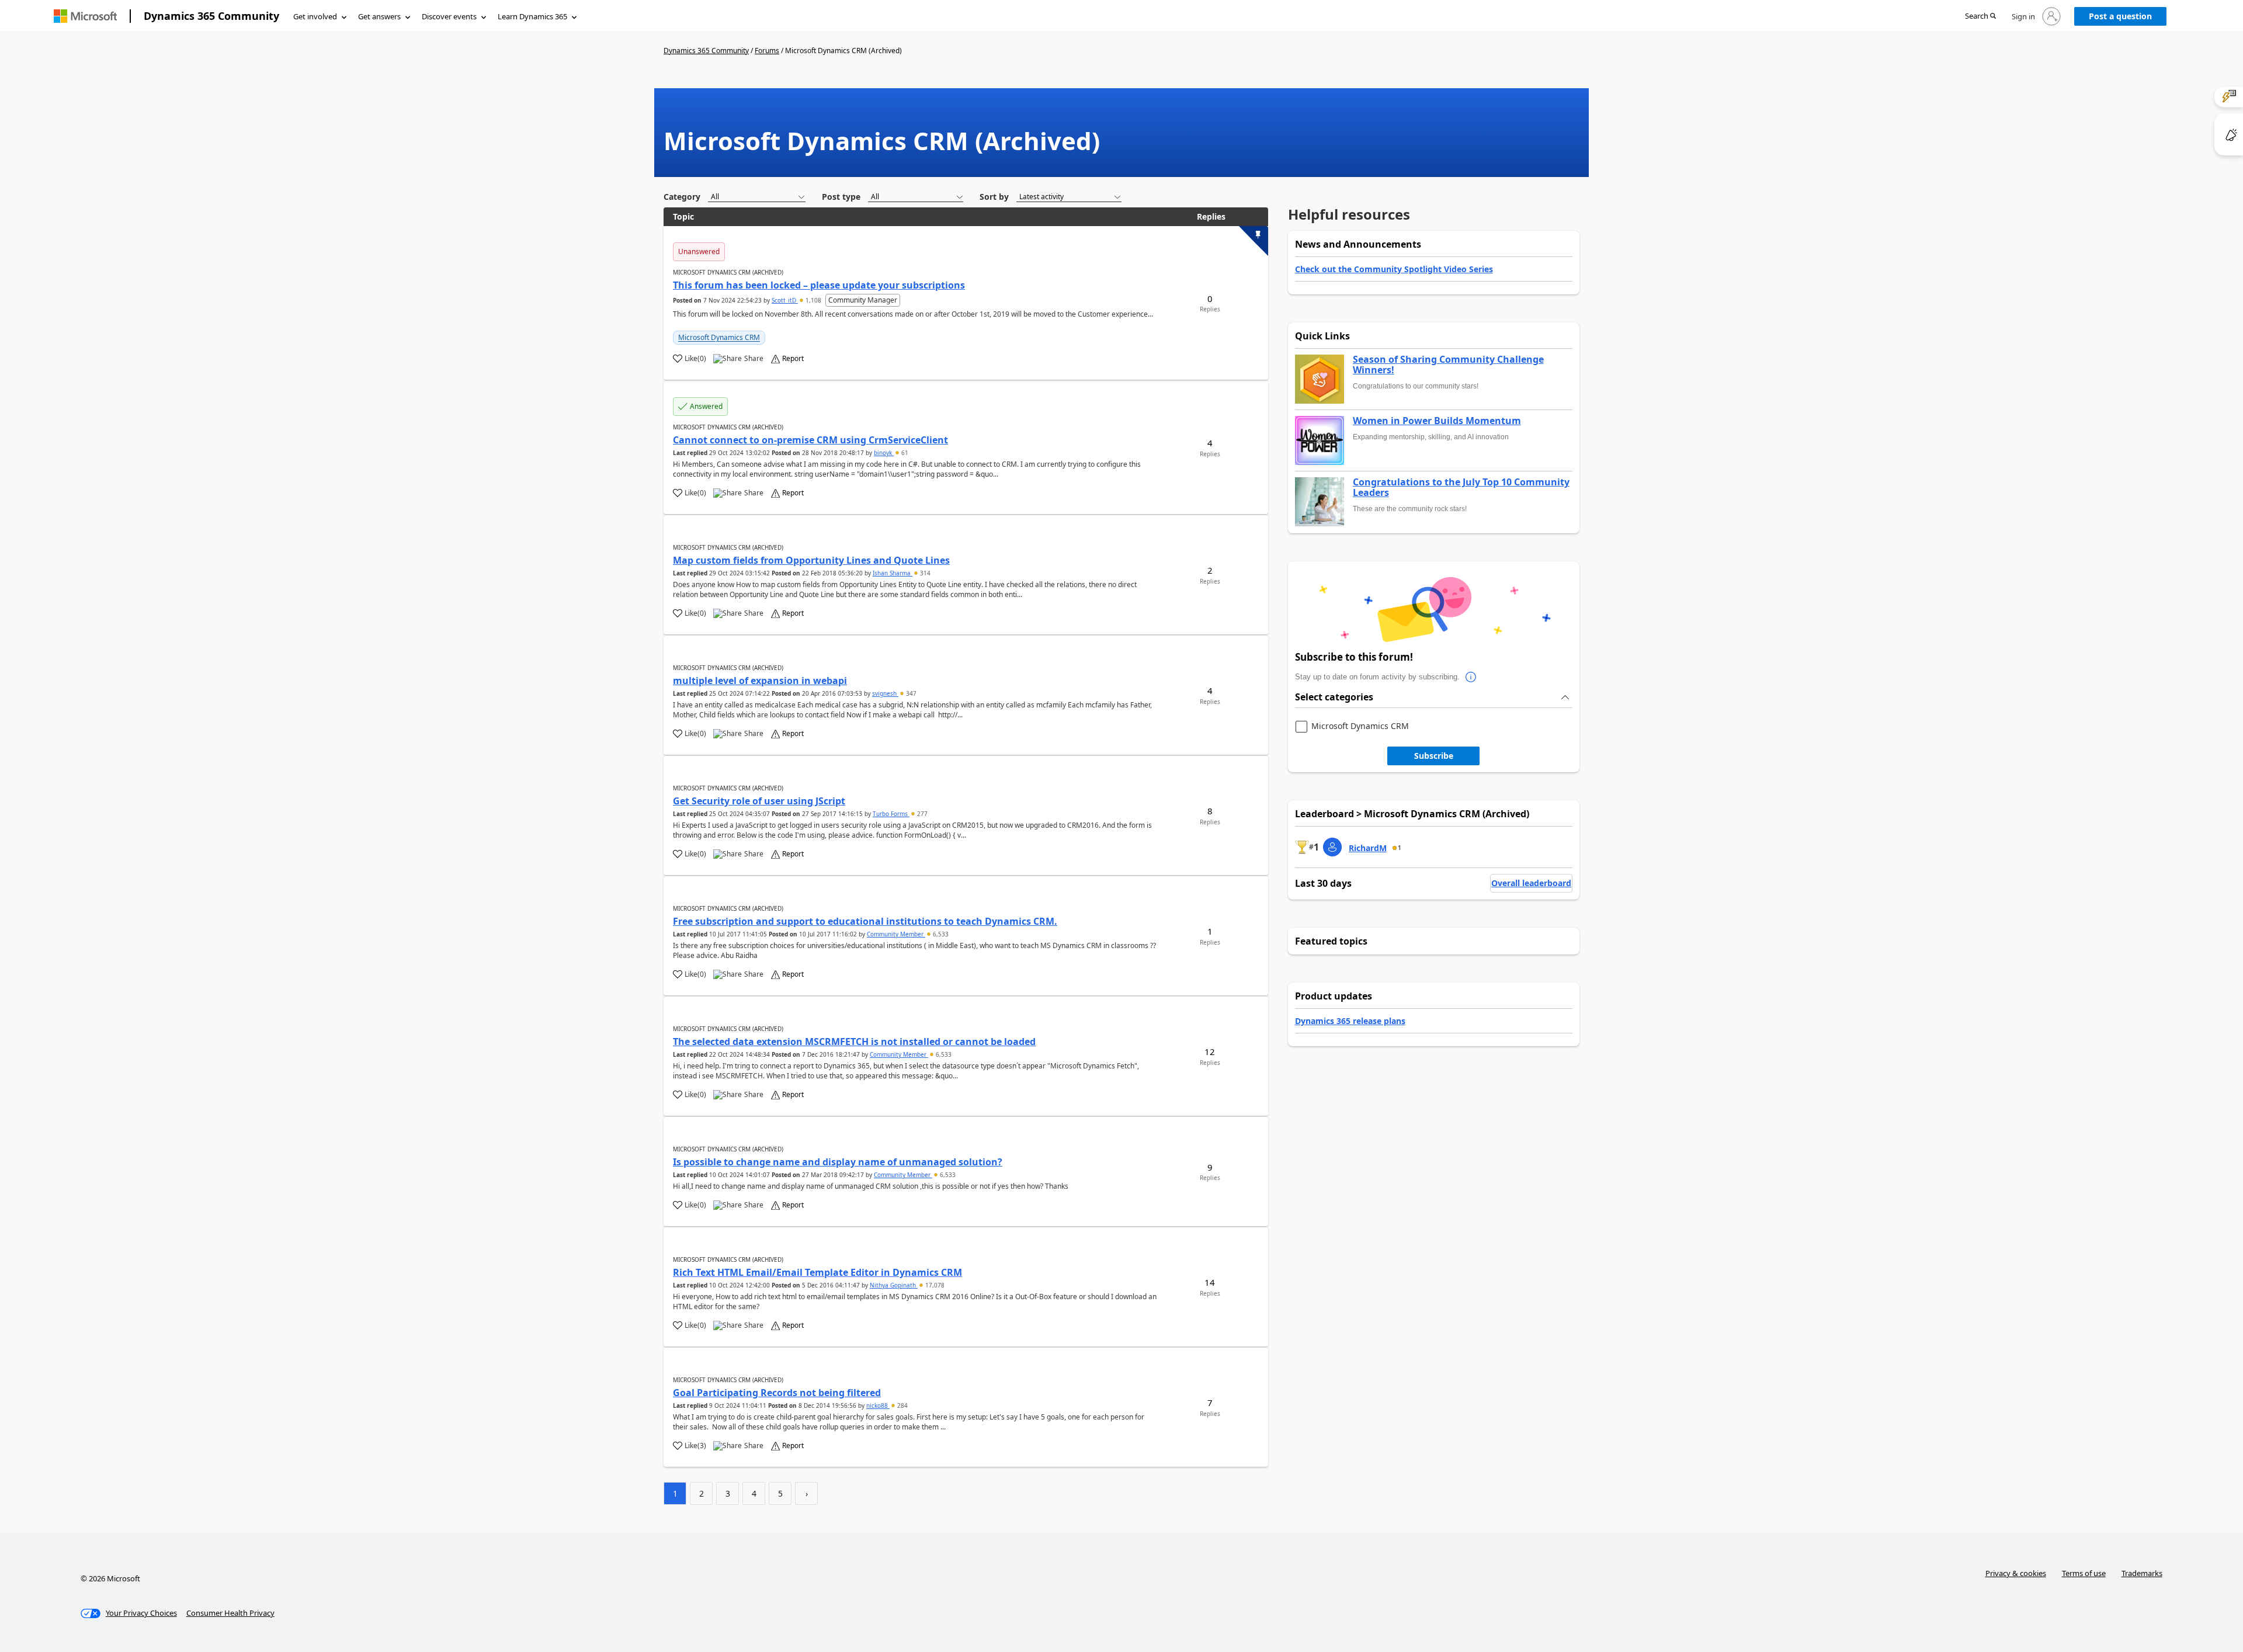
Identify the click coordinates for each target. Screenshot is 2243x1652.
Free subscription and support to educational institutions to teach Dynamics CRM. (865, 921)
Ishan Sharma (893, 573)
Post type (841, 197)
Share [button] (754, 359)
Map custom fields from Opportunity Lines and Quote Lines (811, 560)
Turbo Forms (891, 814)
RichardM (1368, 848)
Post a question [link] (2120, 16)
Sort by (994, 197)
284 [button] (902, 1405)
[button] (1980, 17)
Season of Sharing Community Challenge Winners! (1448, 365)
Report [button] (793, 359)
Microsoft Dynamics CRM (719, 337)
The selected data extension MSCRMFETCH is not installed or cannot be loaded (854, 1042)
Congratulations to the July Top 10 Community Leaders (1461, 487)
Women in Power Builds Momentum (1437, 421)
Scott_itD (785, 300)
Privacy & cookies (2016, 1573)
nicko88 (878, 1405)
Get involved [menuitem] (315, 16)
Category (682, 197)
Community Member (896, 934)
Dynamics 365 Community (211, 16)
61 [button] (904, 453)
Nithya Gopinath (894, 1285)
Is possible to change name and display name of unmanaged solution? (838, 1162)
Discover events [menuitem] (449, 16)
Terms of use (2084, 1573)
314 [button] (924, 573)
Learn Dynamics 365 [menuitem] (532, 16)
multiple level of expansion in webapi (760, 681)
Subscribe (1434, 756)
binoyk (884, 453)
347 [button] (910, 693)
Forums (767, 51)
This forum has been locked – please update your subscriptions (819, 285)
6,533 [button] (940, 934)
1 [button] (1400, 848)
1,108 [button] (813, 300)
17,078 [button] (934, 1285)
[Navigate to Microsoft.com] (85, 16)
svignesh (885, 693)
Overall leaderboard (1531, 883)
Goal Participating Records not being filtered (777, 1393)
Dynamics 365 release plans (1350, 1021)
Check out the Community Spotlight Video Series (1394, 269)
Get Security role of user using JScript (759, 801)
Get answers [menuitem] (379, 16)
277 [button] (921, 814)
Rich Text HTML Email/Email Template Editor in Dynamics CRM (817, 1272)
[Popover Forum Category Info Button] (1471, 677)
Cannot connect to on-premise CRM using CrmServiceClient (810, 440)
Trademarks (2142, 1573)
